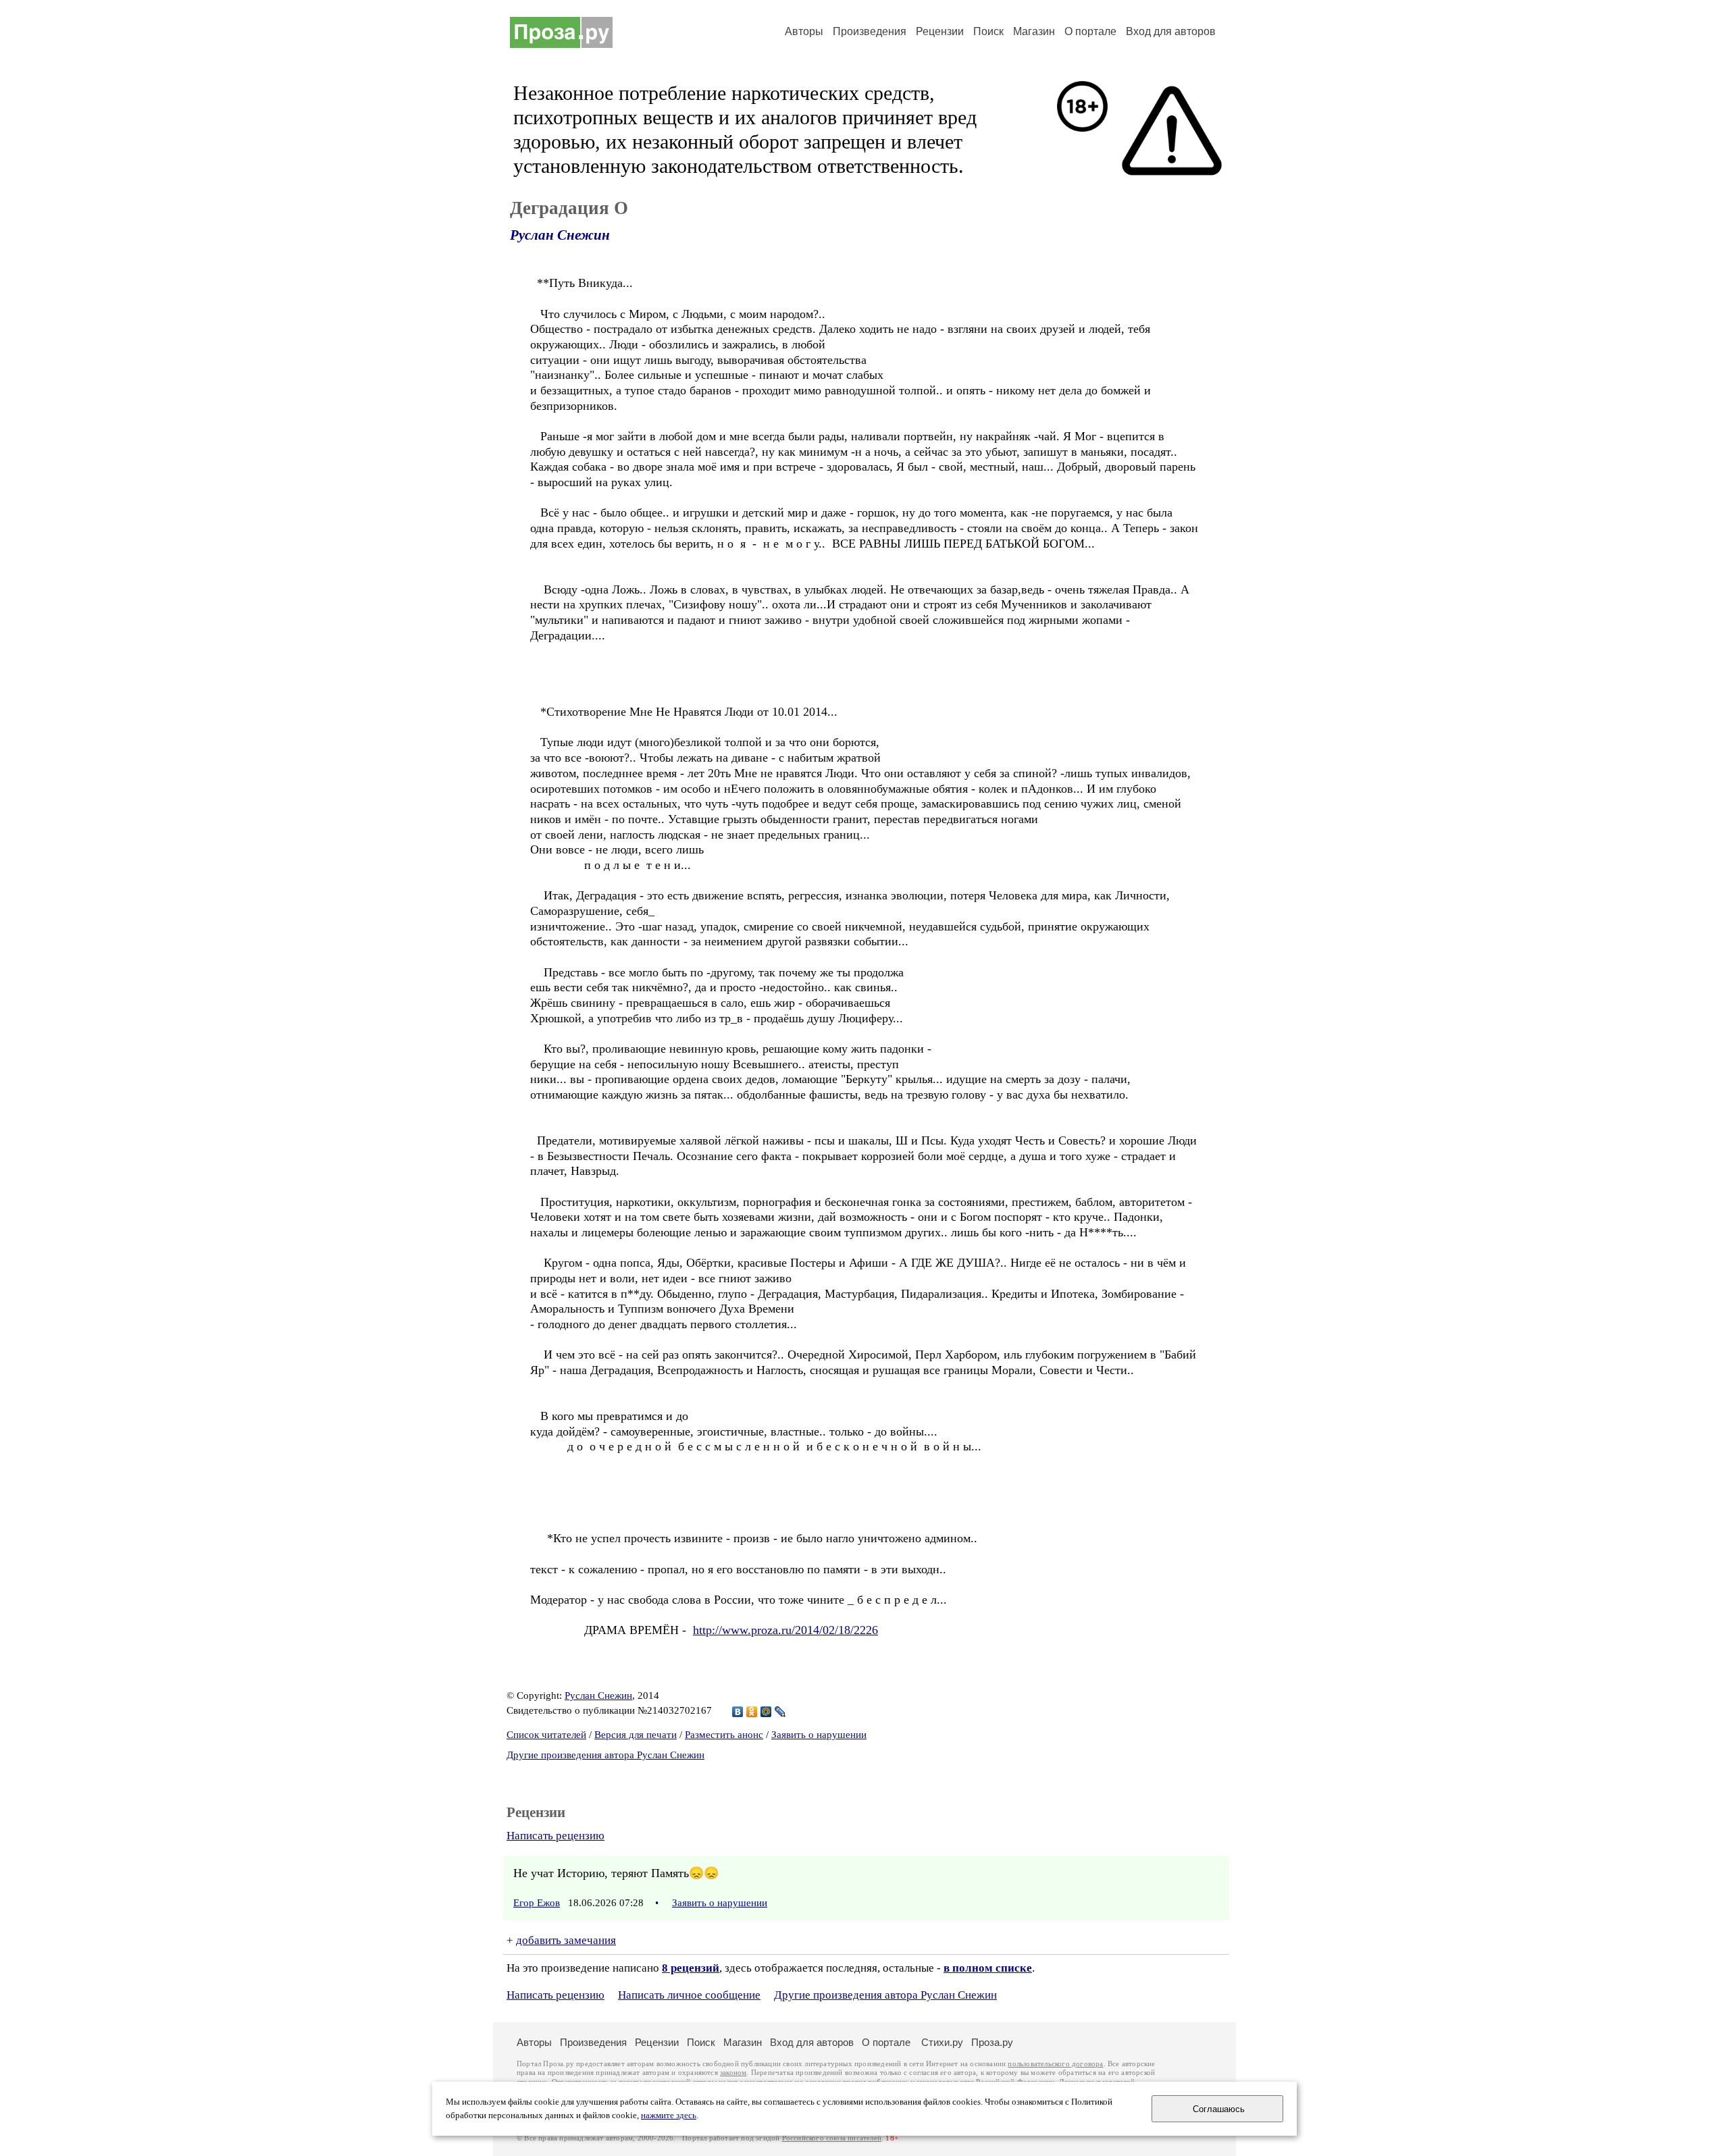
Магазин (1034, 31)
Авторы (804, 31)
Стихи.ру (942, 2042)
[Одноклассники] (752, 1712)
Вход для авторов (1171, 31)
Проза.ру (992, 2042)
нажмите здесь (669, 2115)
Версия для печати (636, 1735)
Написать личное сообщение (689, 1995)
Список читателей (546, 1735)
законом (733, 2073)
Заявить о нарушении (819, 1735)
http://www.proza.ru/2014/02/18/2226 (785, 1630)
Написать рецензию (556, 1836)
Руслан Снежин (560, 235)
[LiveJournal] (780, 1712)
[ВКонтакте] (738, 1712)
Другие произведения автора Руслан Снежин (605, 1755)
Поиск (988, 31)
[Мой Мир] (766, 1712)
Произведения (870, 31)
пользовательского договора (1055, 2064)
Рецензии (940, 31)
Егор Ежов (537, 1903)
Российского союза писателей (832, 2138)
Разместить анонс (724, 1735)
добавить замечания (566, 1940)
